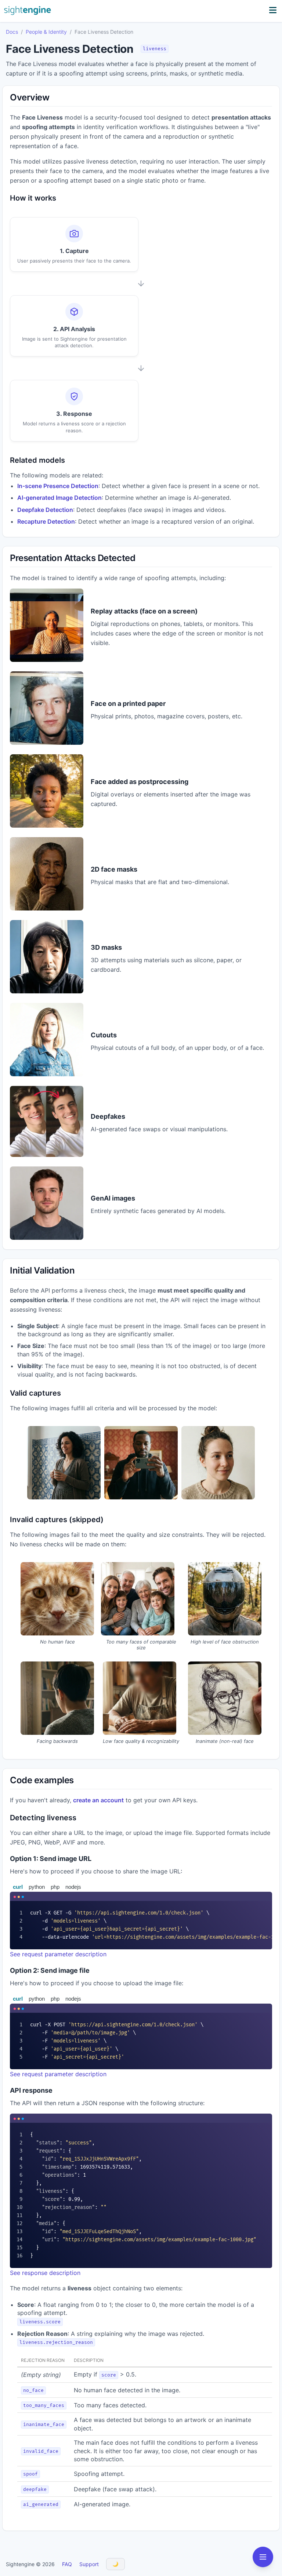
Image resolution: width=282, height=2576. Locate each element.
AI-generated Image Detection (59, 498)
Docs (12, 32)
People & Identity (46, 32)
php (55, 1887)
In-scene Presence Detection (58, 486)
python (37, 1887)
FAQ (67, 2564)
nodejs (73, 1887)
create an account (98, 1800)
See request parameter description (58, 1954)
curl (18, 1887)
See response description (45, 2273)
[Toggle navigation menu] (263, 2557)
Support (89, 2564)
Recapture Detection (46, 521)
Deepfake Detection (45, 510)
